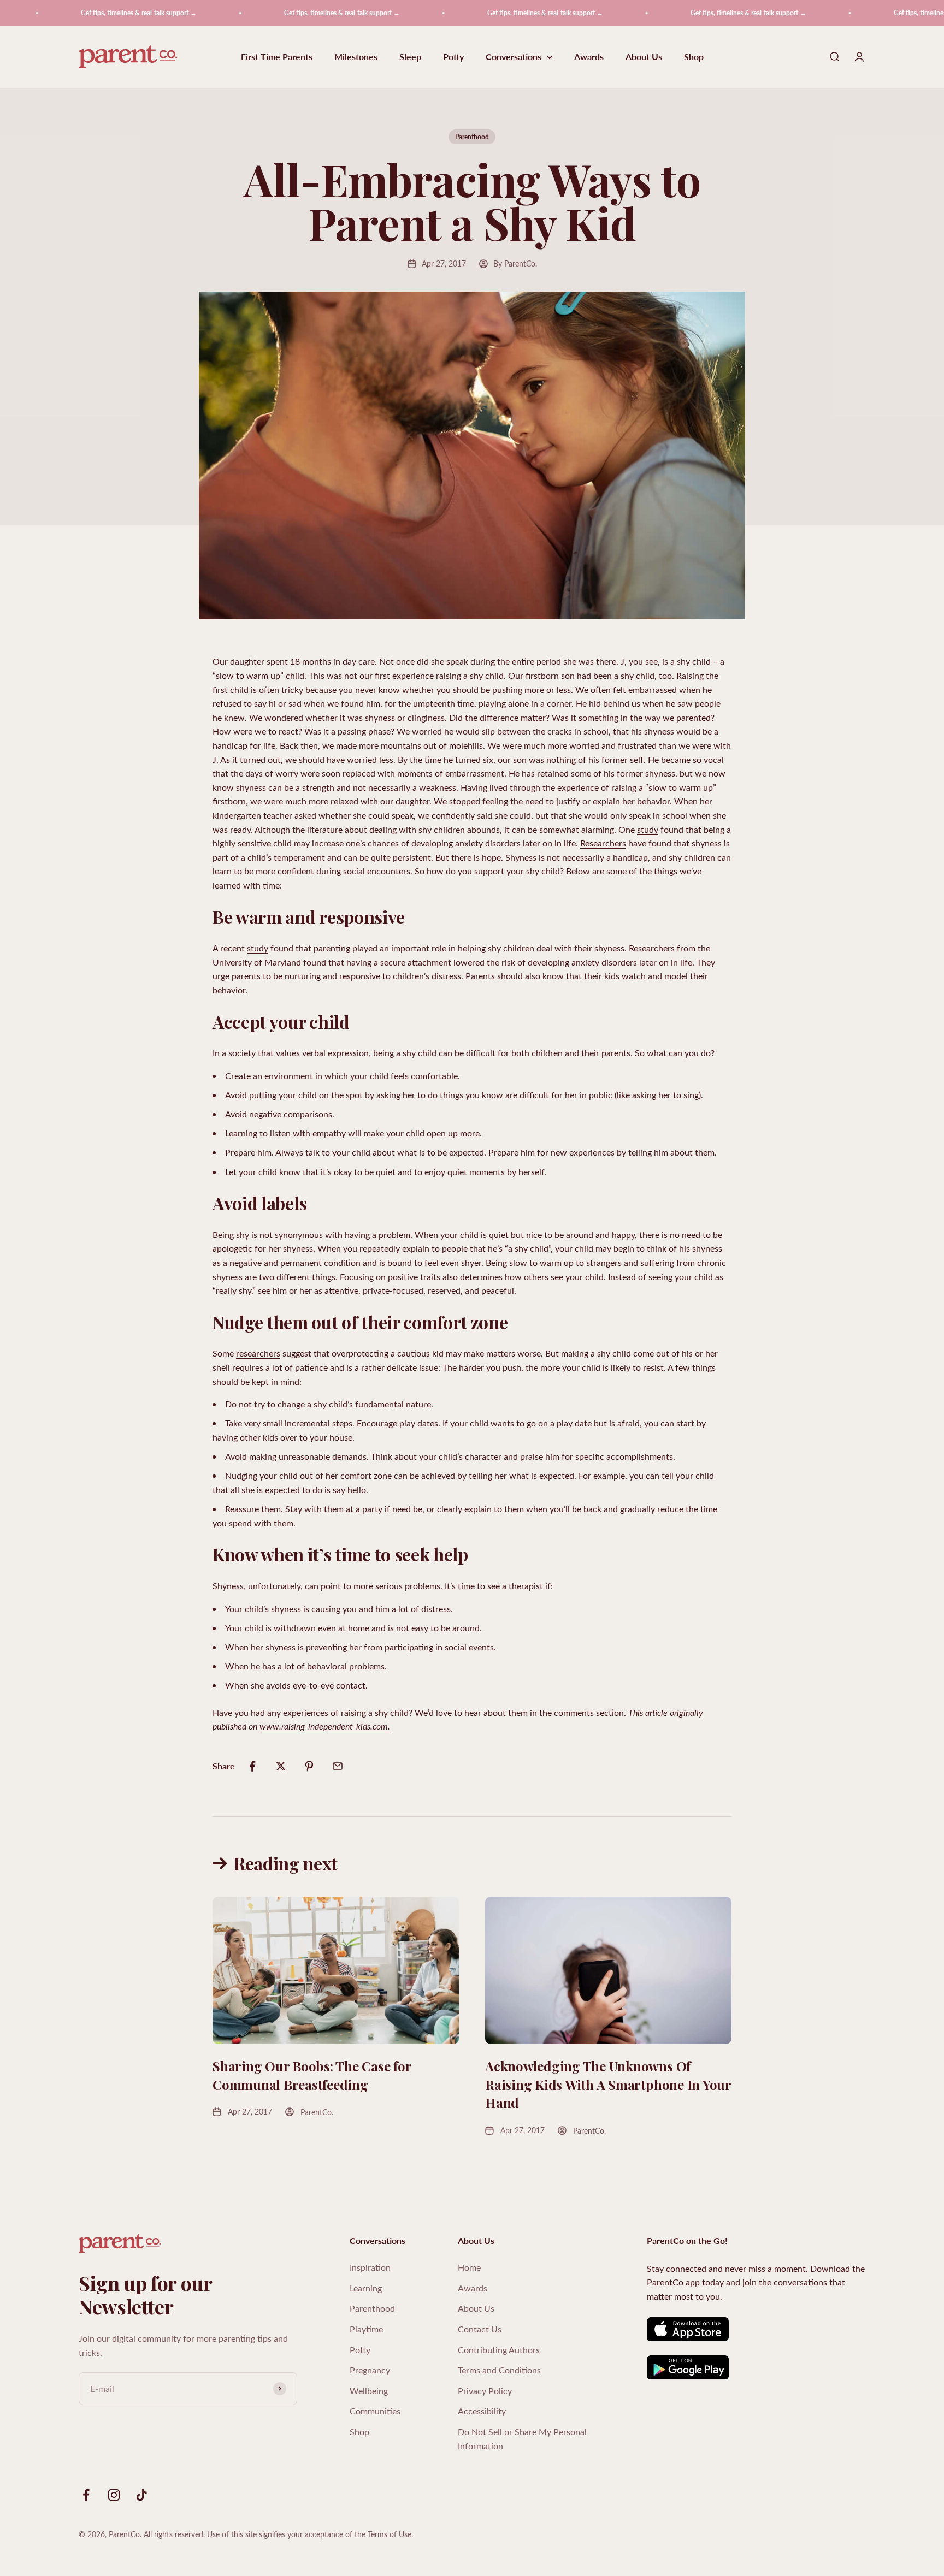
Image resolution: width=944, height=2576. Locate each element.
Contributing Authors (499, 2350)
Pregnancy (370, 2370)
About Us (644, 57)
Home (469, 2267)
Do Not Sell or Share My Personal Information (522, 2439)
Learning (366, 2288)
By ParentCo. (515, 263)
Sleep (410, 57)
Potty (453, 57)
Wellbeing (369, 2391)
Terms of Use (390, 2534)
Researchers (603, 843)
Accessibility (482, 2411)
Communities (375, 2411)
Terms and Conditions (499, 2370)
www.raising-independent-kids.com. (325, 1726)
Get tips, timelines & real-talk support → (92, 13)
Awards (589, 57)
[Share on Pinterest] (309, 1766)
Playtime (366, 2329)
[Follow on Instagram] (114, 2495)
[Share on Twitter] (281, 1766)
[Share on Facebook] (252, 1766)
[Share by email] (338, 1766)
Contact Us (480, 2329)
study (648, 829)
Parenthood (472, 137)
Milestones (356, 57)
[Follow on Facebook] (86, 2495)
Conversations (514, 57)
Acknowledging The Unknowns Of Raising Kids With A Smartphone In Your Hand (608, 2084)
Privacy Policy (485, 2391)
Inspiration (370, 2267)
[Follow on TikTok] (142, 2495)
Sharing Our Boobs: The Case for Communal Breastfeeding (312, 2075)
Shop (694, 57)
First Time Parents (277, 57)
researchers (258, 1353)
